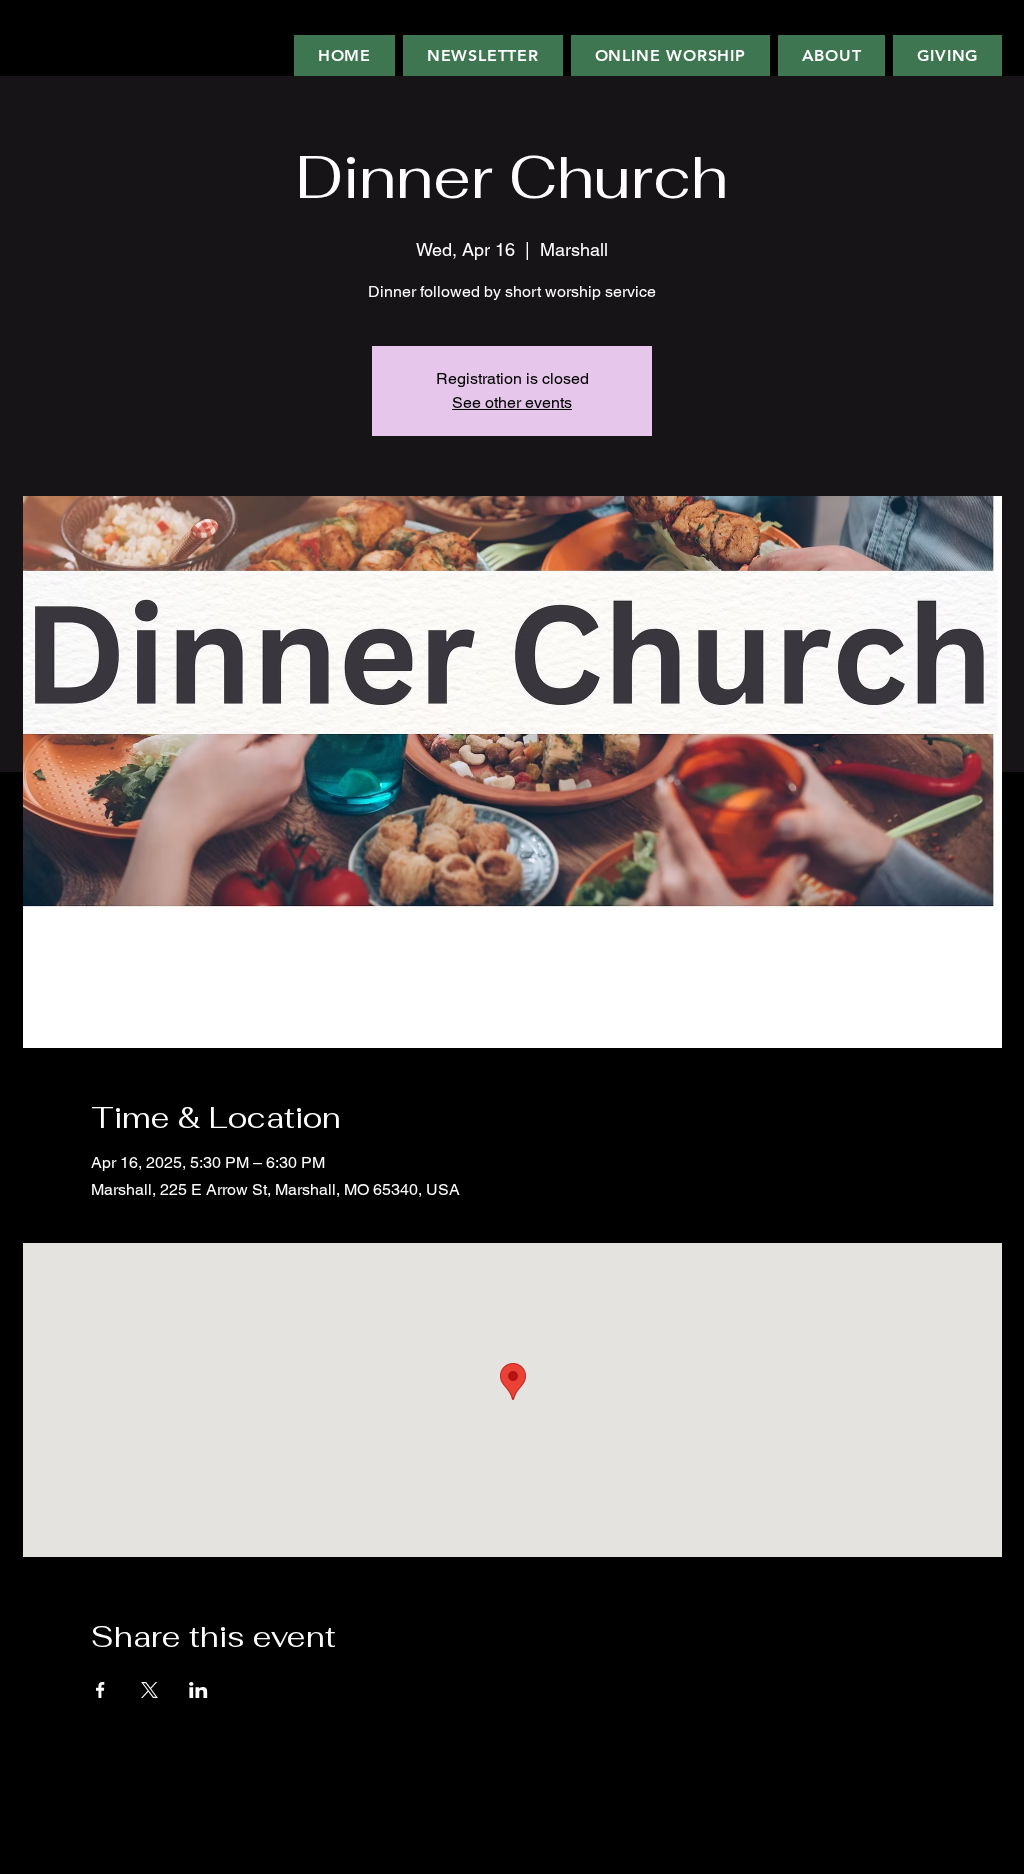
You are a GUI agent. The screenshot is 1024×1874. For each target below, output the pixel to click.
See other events (512, 402)
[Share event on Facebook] (100, 1690)
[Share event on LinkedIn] (198, 1690)
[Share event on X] (149, 1690)
